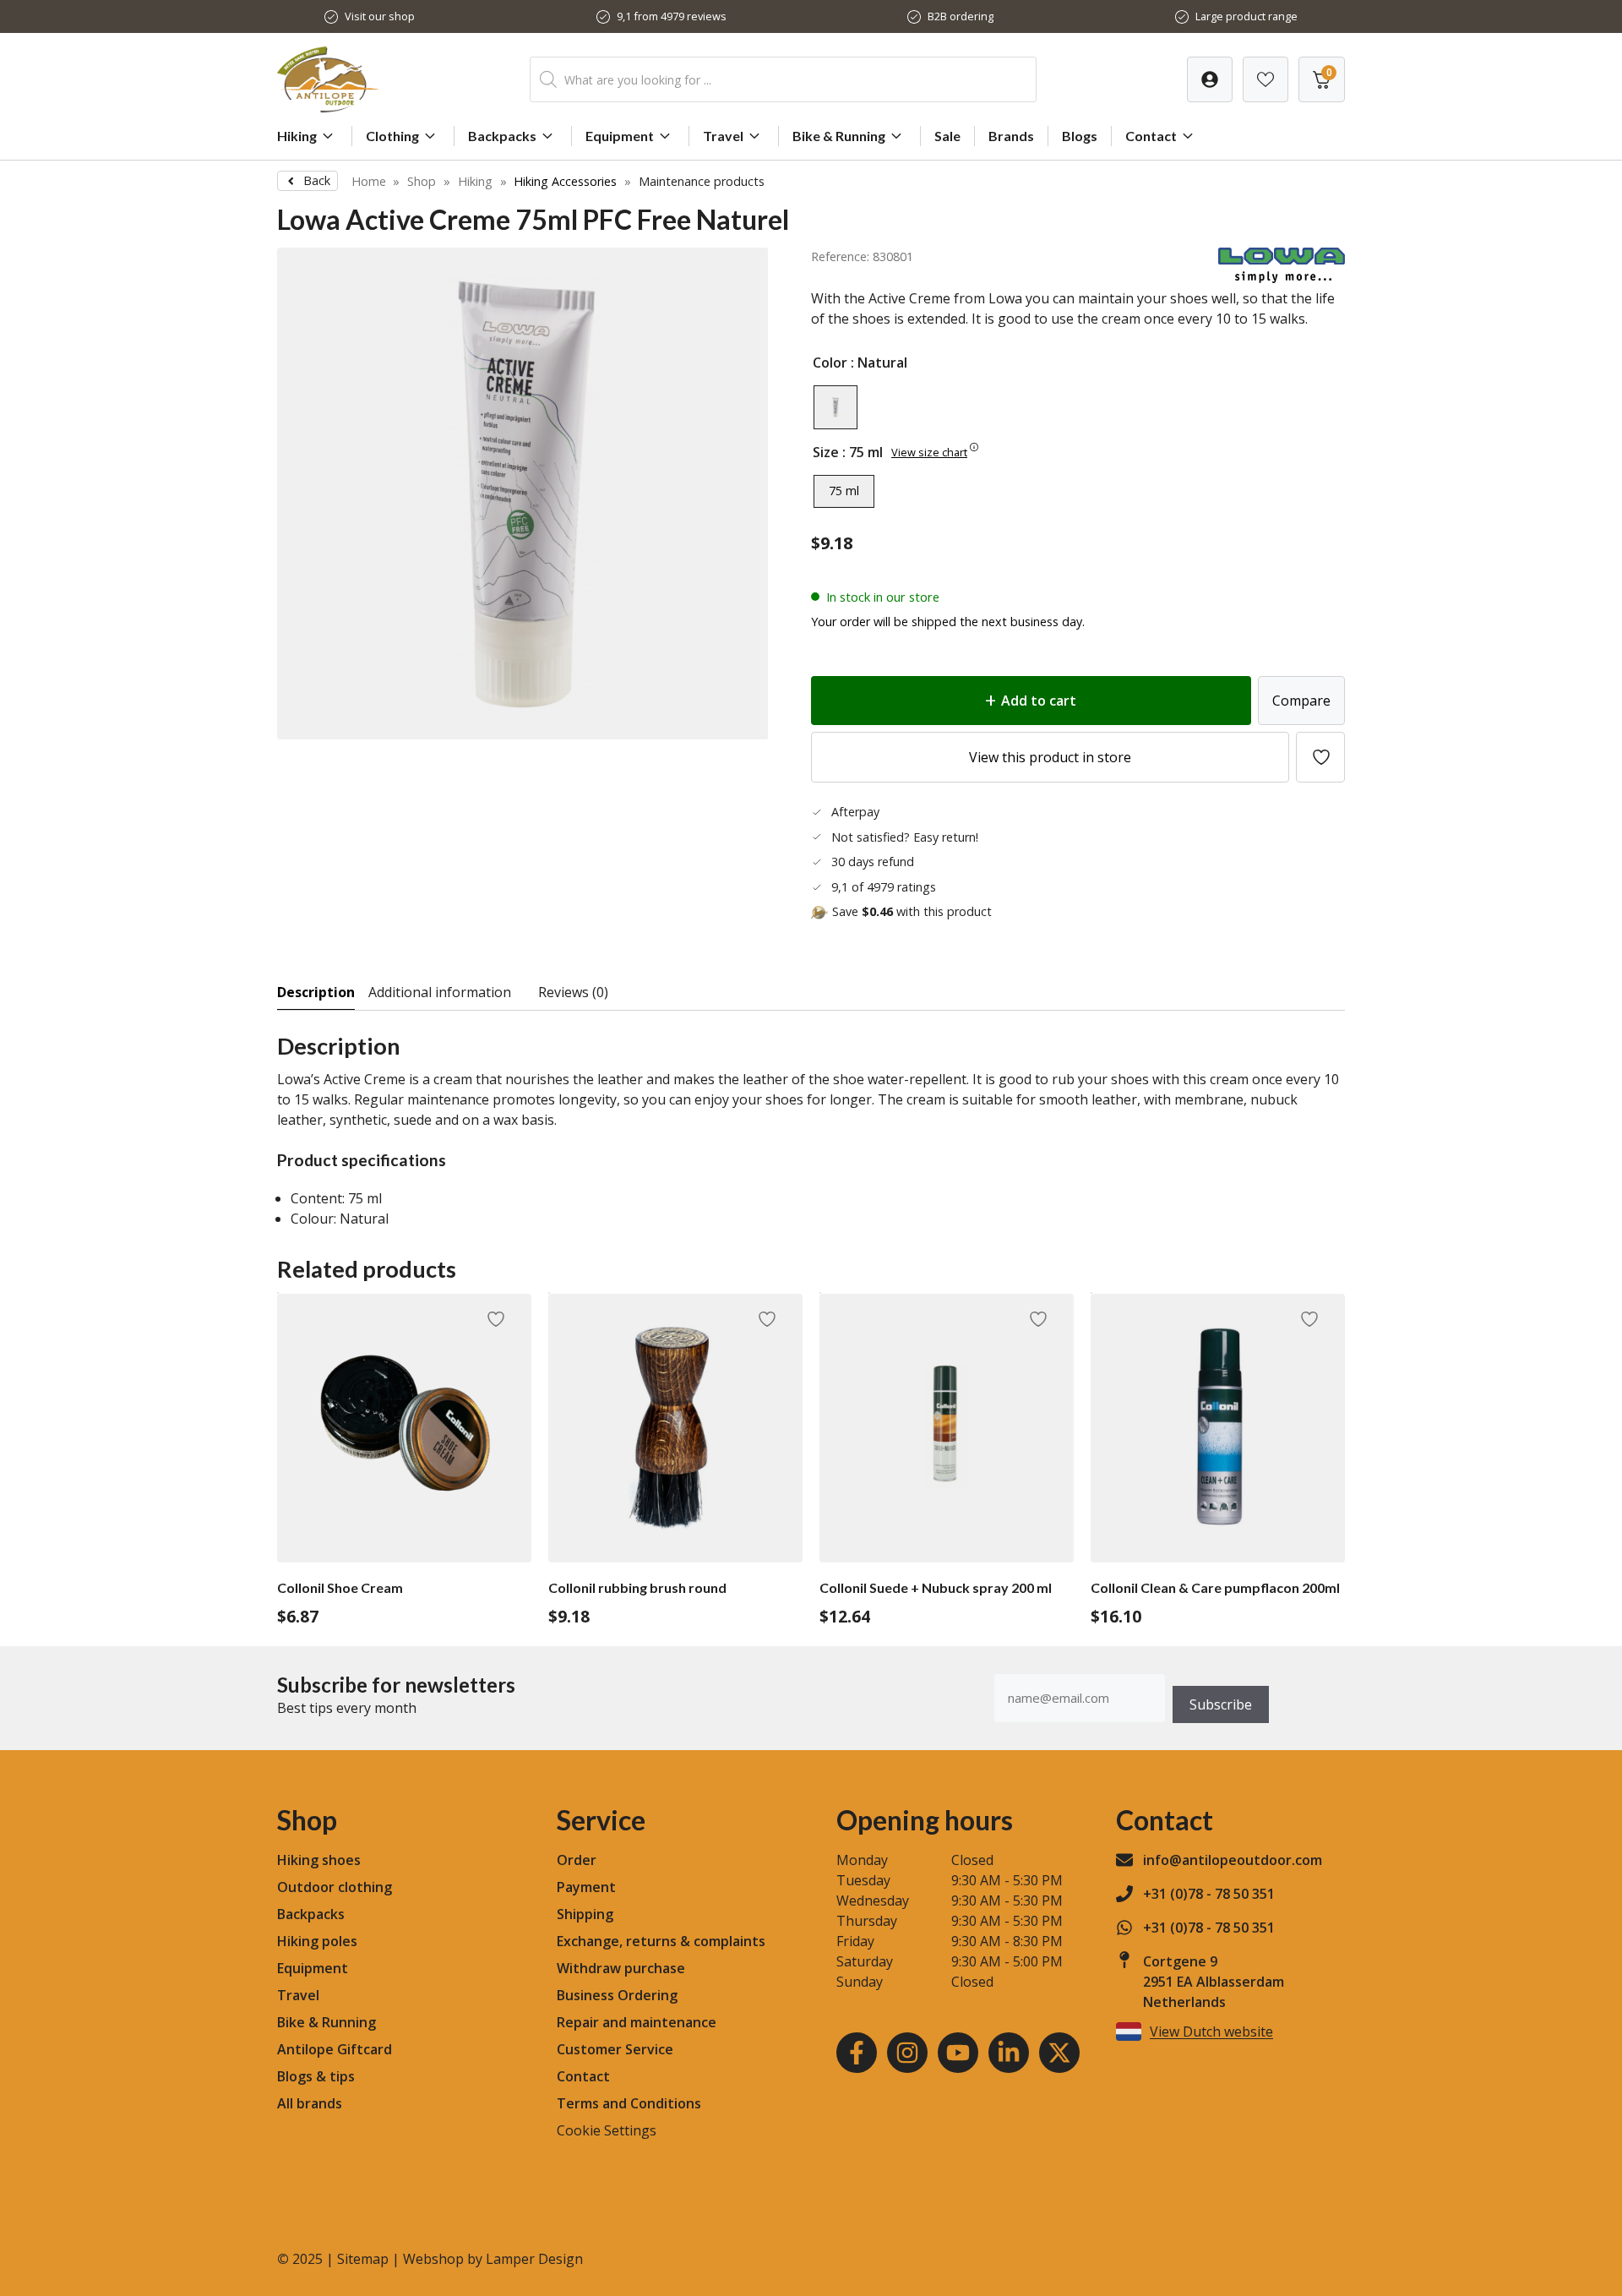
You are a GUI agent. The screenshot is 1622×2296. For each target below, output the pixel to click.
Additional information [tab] (440, 992)
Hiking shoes (319, 1860)
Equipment (620, 136)
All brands (310, 2103)
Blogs (1080, 136)
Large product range (1246, 16)
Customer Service (615, 2049)
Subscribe (1221, 1704)
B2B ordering (961, 16)
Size (826, 452)
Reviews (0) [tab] (573, 992)
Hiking (297, 136)
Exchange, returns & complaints (661, 1941)
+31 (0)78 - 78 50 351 (1209, 1894)
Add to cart (1039, 701)
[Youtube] (958, 2053)
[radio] (835, 407)
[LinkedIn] (1009, 2053)
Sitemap (363, 2259)
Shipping (585, 1914)
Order (577, 1860)
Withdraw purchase (621, 1968)
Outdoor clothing (335, 1887)
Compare (1301, 701)
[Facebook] (857, 2053)
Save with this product (912, 911)
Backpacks (502, 136)
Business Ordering (617, 1995)
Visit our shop (380, 16)
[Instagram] (907, 2053)
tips (342, 2076)
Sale (947, 136)
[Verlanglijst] (1210, 79)
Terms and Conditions (629, 2103)
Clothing (392, 136)
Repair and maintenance (637, 2022)
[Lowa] (1282, 278)
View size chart (929, 452)
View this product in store (1050, 757)
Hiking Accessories (565, 181)
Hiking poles (317, 1941)
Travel (723, 136)
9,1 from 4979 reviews (672, 16)
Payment (586, 1887)
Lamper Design (534, 2259)
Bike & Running (839, 136)
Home (369, 181)
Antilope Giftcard (335, 2049)
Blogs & (302, 2076)
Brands (1011, 136)
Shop (422, 181)
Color (830, 363)
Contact (1151, 136)
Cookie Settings (607, 2130)
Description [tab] (316, 992)
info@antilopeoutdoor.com (1233, 1860)
